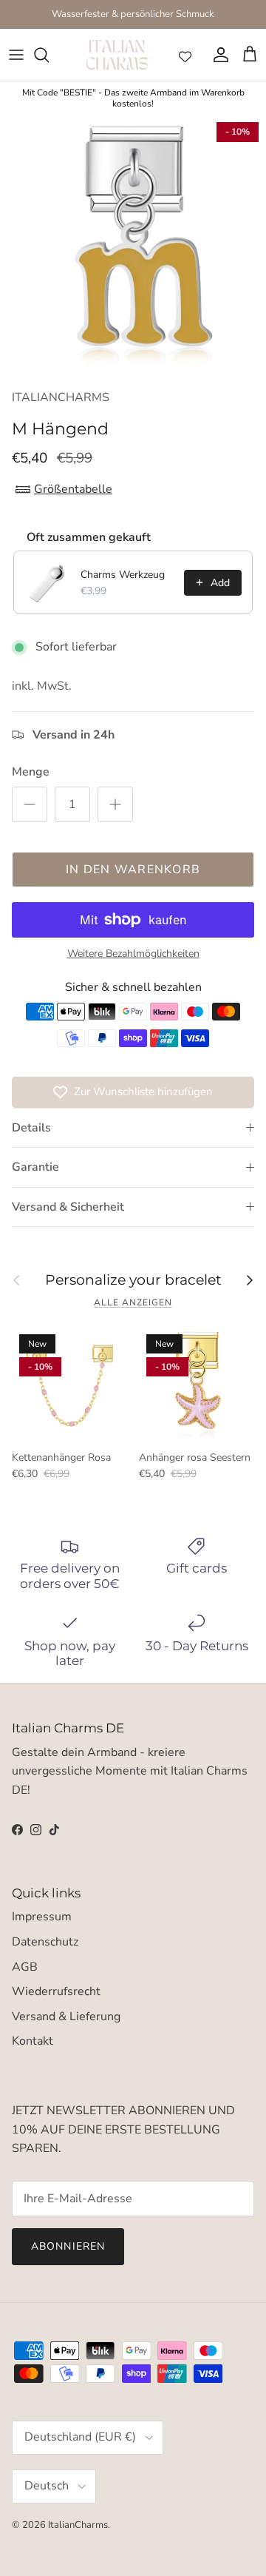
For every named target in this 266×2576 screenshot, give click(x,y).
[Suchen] (49, 55)
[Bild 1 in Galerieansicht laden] (133, 248)
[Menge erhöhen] (115, 804)
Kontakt (33, 2041)
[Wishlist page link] (185, 55)
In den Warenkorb (133, 870)
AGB (25, 1967)
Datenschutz (45, 1942)
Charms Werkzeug (123, 575)
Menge (31, 772)
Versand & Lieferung (66, 2017)
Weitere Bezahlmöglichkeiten (133, 954)
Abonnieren (68, 2246)
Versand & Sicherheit (68, 1207)
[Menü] (16, 55)
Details (31, 1128)
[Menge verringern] (30, 804)
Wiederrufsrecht (56, 1991)
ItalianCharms (78, 2525)
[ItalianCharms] (117, 55)
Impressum (42, 1917)
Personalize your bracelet (133, 1281)
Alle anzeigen (133, 1302)
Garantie (35, 1167)
